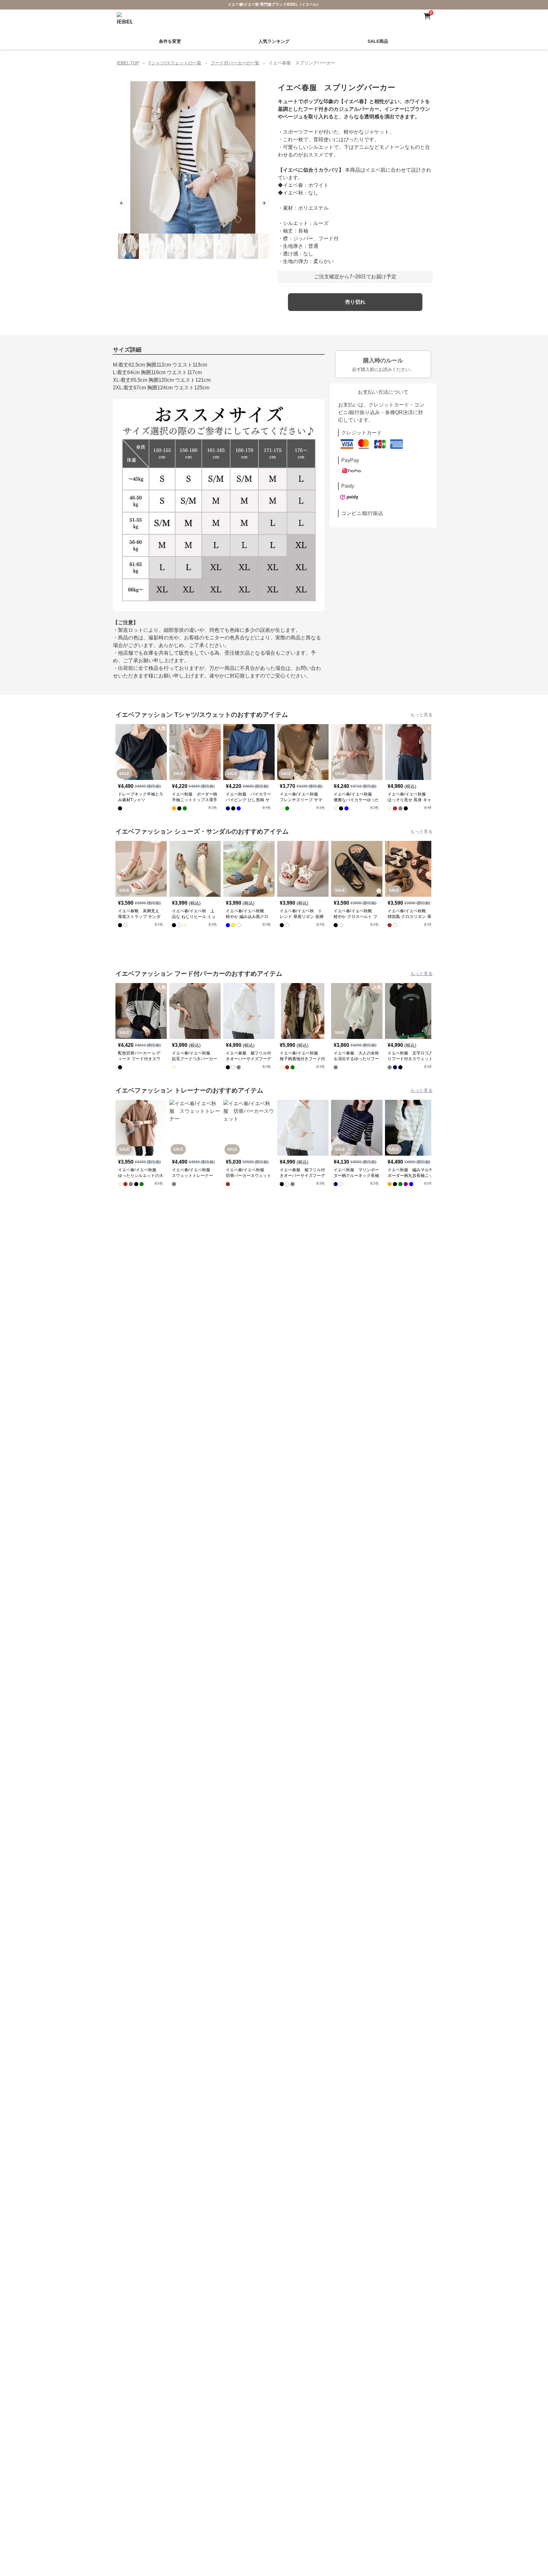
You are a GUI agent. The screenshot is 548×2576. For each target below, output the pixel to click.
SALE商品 (378, 41)
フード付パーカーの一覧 (235, 63)
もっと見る (421, 715)
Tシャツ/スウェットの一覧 (175, 63)
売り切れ (355, 302)
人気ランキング (274, 41)
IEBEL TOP (128, 63)
